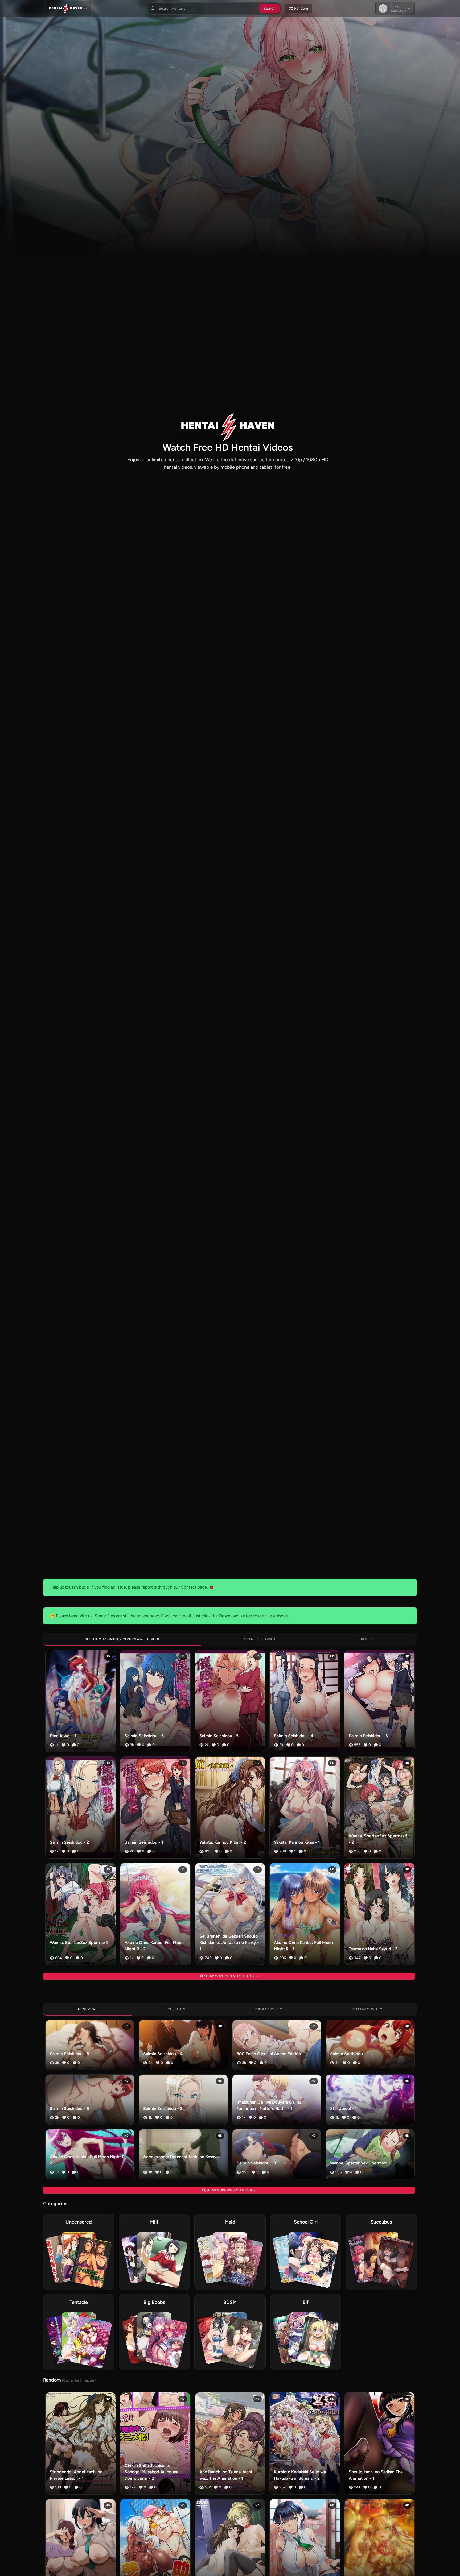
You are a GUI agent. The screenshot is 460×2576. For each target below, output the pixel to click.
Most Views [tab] (88, 2009)
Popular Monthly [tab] (367, 2009)
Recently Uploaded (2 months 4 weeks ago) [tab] (122, 1639)
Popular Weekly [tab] (268, 2009)
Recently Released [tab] (259, 1639)
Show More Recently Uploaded (231, 1976)
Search (270, 8)
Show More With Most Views (230, 2190)
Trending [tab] (367, 1639)
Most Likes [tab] (176, 2009)
